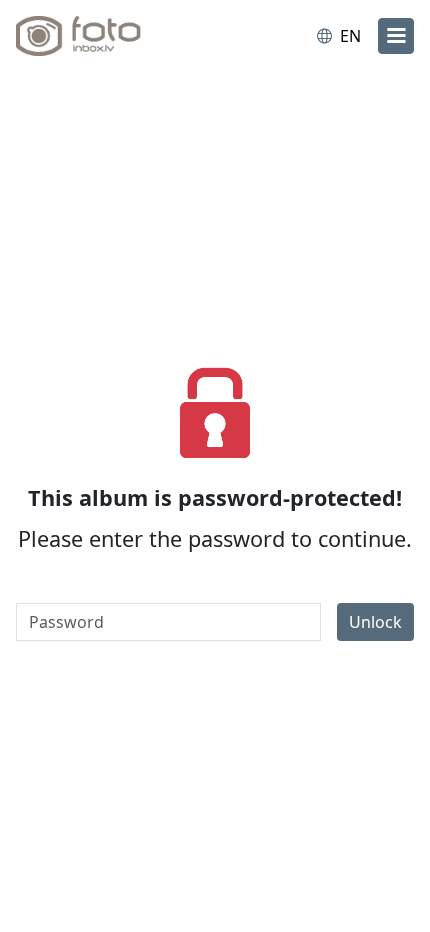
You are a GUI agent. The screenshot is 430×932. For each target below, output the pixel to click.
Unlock (375, 622)
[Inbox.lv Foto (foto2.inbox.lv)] (98, 36)
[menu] (396, 36)
